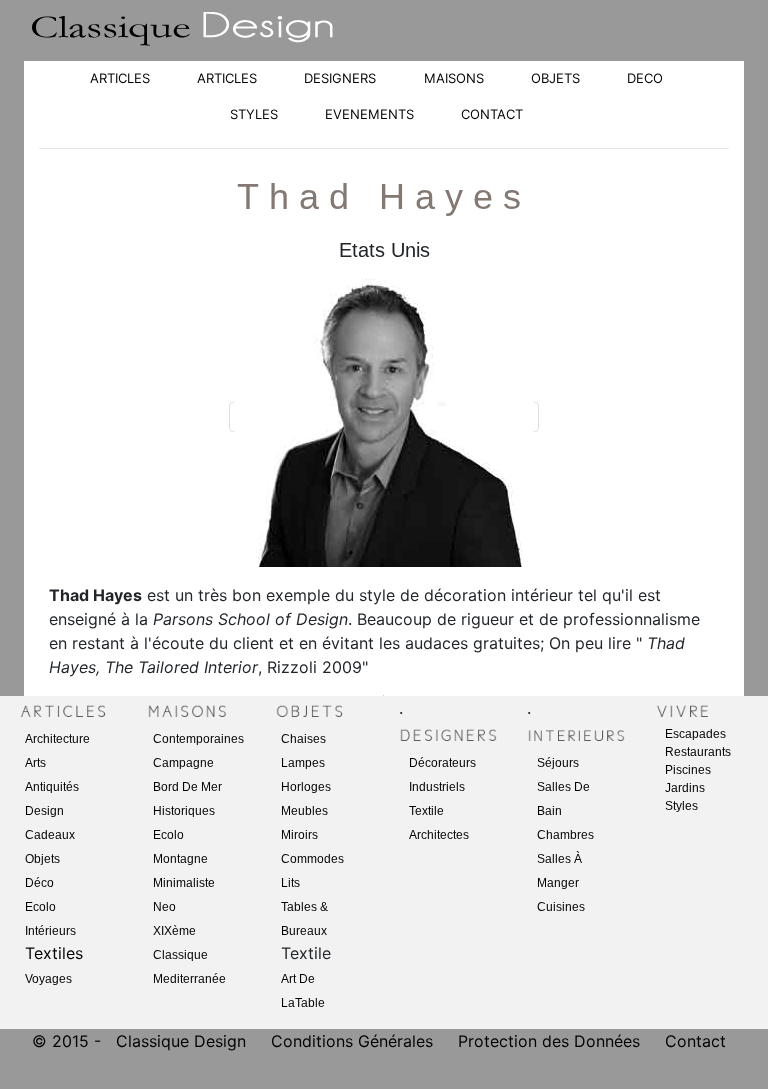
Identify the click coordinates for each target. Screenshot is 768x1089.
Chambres (565, 835)
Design (44, 811)
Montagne (180, 859)
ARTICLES (120, 78)
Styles (681, 806)
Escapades (695, 734)
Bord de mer (187, 787)
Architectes (439, 835)
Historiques (184, 811)
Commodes (312, 859)
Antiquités (52, 787)
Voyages (48, 979)
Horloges (306, 787)
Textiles (54, 953)
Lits (290, 883)
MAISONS (454, 78)
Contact (695, 1041)
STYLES (254, 114)
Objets (42, 859)
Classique (180, 955)
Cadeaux (50, 835)
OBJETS (555, 78)
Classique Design (181, 1041)
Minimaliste (184, 883)
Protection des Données (551, 1041)
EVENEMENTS (369, 114)
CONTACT (492, 114)
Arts (35, 763)
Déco (39, 883)
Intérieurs (50, 931)
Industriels (437, 787)
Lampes (303, 763)
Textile (426, 811)
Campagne (183, 763)
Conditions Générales (352, 1041)
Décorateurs (442, 763)
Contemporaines (198, 739)
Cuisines (561, 907)
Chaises (303, 739)
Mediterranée (189, 979)
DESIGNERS (340, 78)
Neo (164, 907)
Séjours (558, 763)
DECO (645, 78)
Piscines (688, 770)
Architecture (57, 739)
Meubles (304, 811)
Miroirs (299, 835)
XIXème (174, 931)
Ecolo (40, 907)
